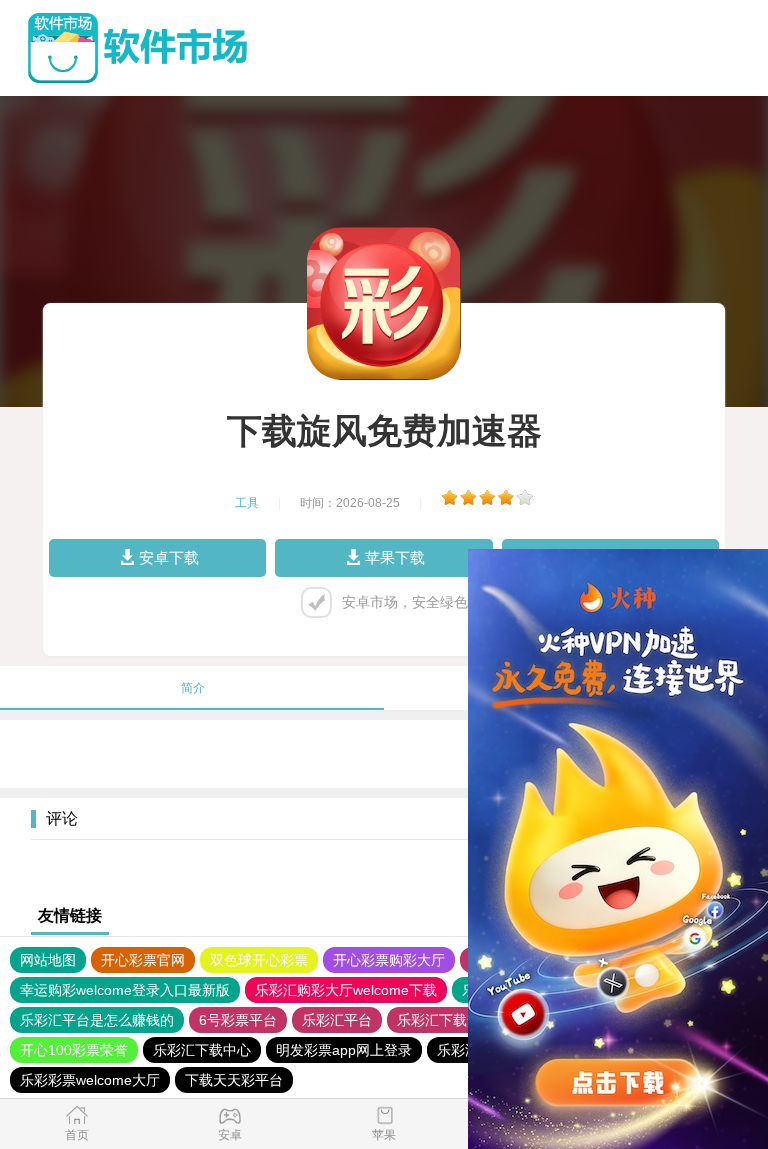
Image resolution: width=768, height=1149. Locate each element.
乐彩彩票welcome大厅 (90, 1080)
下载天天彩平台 (234, 1080)
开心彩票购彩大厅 (389, 960)
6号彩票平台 (238, 1020)
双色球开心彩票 (259, 960)
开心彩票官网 (143, 960)
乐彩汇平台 (337, 1020)
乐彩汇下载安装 (446, 1020)
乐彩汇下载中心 (202, 1050)
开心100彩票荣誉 (74, 1050)
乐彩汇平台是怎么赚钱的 (97, 1020)
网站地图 (48, 960)
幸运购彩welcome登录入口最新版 (125, 990)
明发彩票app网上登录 (344, 1050)
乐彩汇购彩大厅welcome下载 (346, 990)
